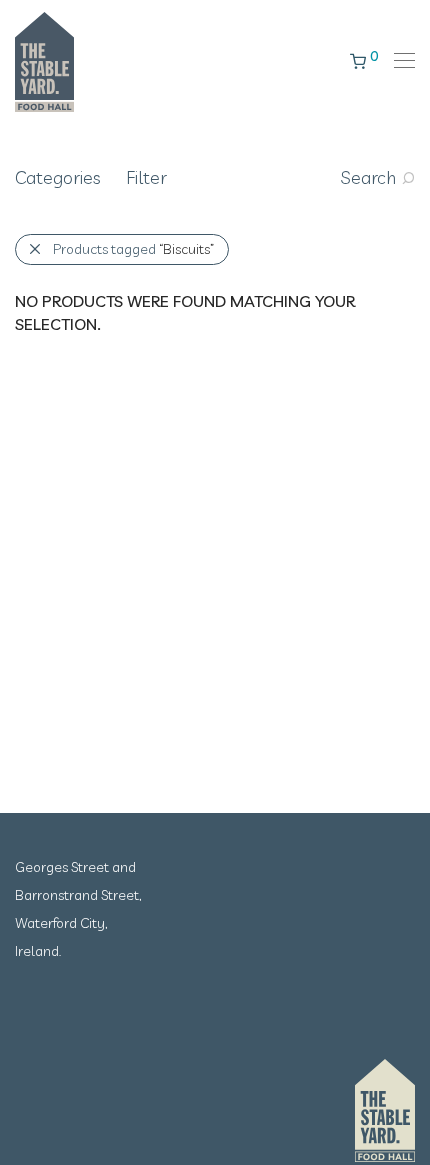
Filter (146, 177)
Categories (58, 177)
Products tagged (133, 249)
